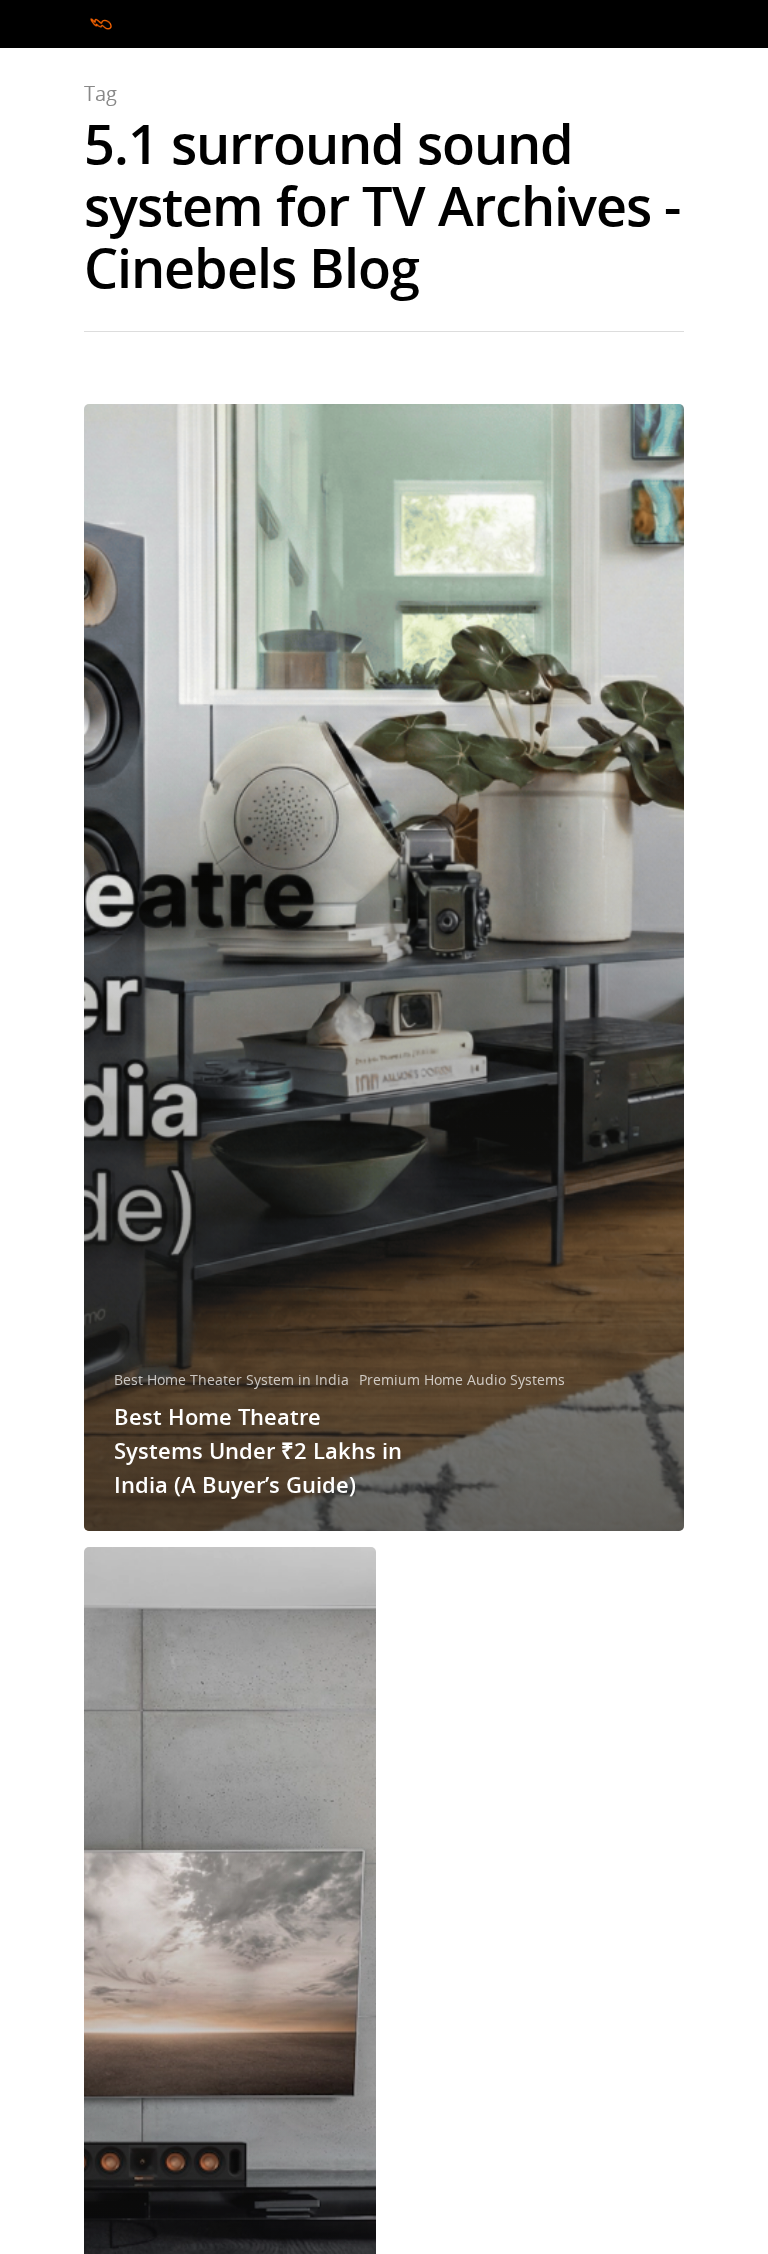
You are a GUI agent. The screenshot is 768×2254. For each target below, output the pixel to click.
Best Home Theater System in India (231, 1379)
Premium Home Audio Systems (462, 1379)
